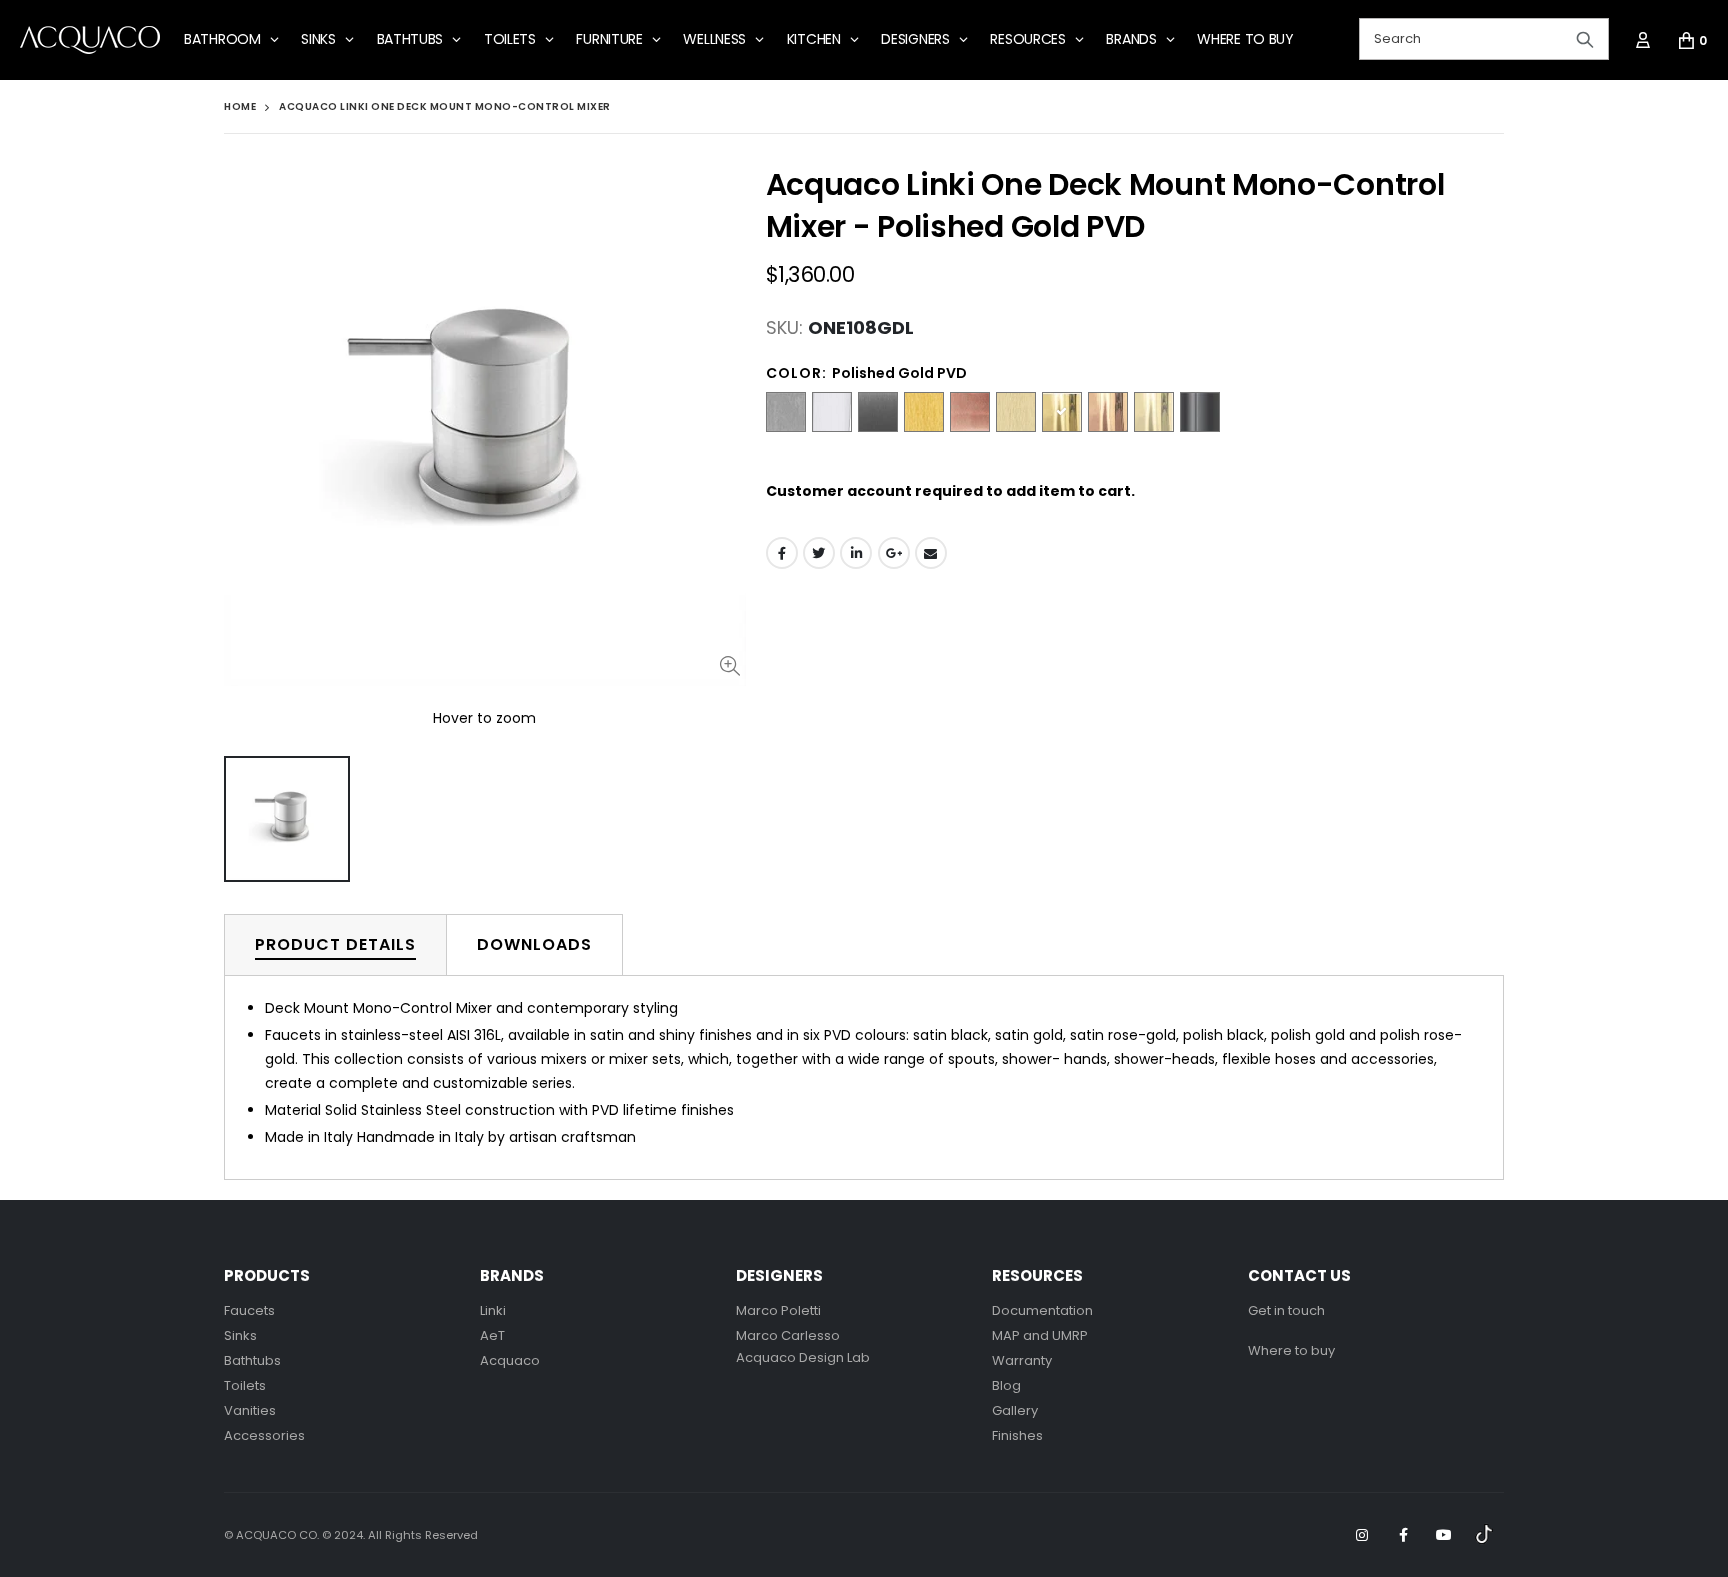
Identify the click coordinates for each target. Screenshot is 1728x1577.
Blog (1006, 1385)
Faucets (249, 1310)
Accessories (264, 1435)
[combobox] (1484, 39)
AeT (492, 1335)
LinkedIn (856, 553)
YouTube (1444, 1535)
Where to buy (1291, 1350)
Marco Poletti (778, 1310)
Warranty (1022, 1360)
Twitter (819, 553)
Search (1585, 39)
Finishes (1017, 1435)
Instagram (1362, 1535)
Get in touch (1286, 1310)
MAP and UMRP (1040, 1335)
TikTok (1485, 1535)
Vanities (250, 1410)
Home (240, 106)
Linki (493, 1310)
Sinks (240, 1335)
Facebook (782, 553)
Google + (894, 553)
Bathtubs (252, 1360)
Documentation (1042, 1310)
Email (931, 553)
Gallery (1015, 1410)
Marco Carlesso (788, 1335)
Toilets (245, 1385)
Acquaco (510, 1360)
